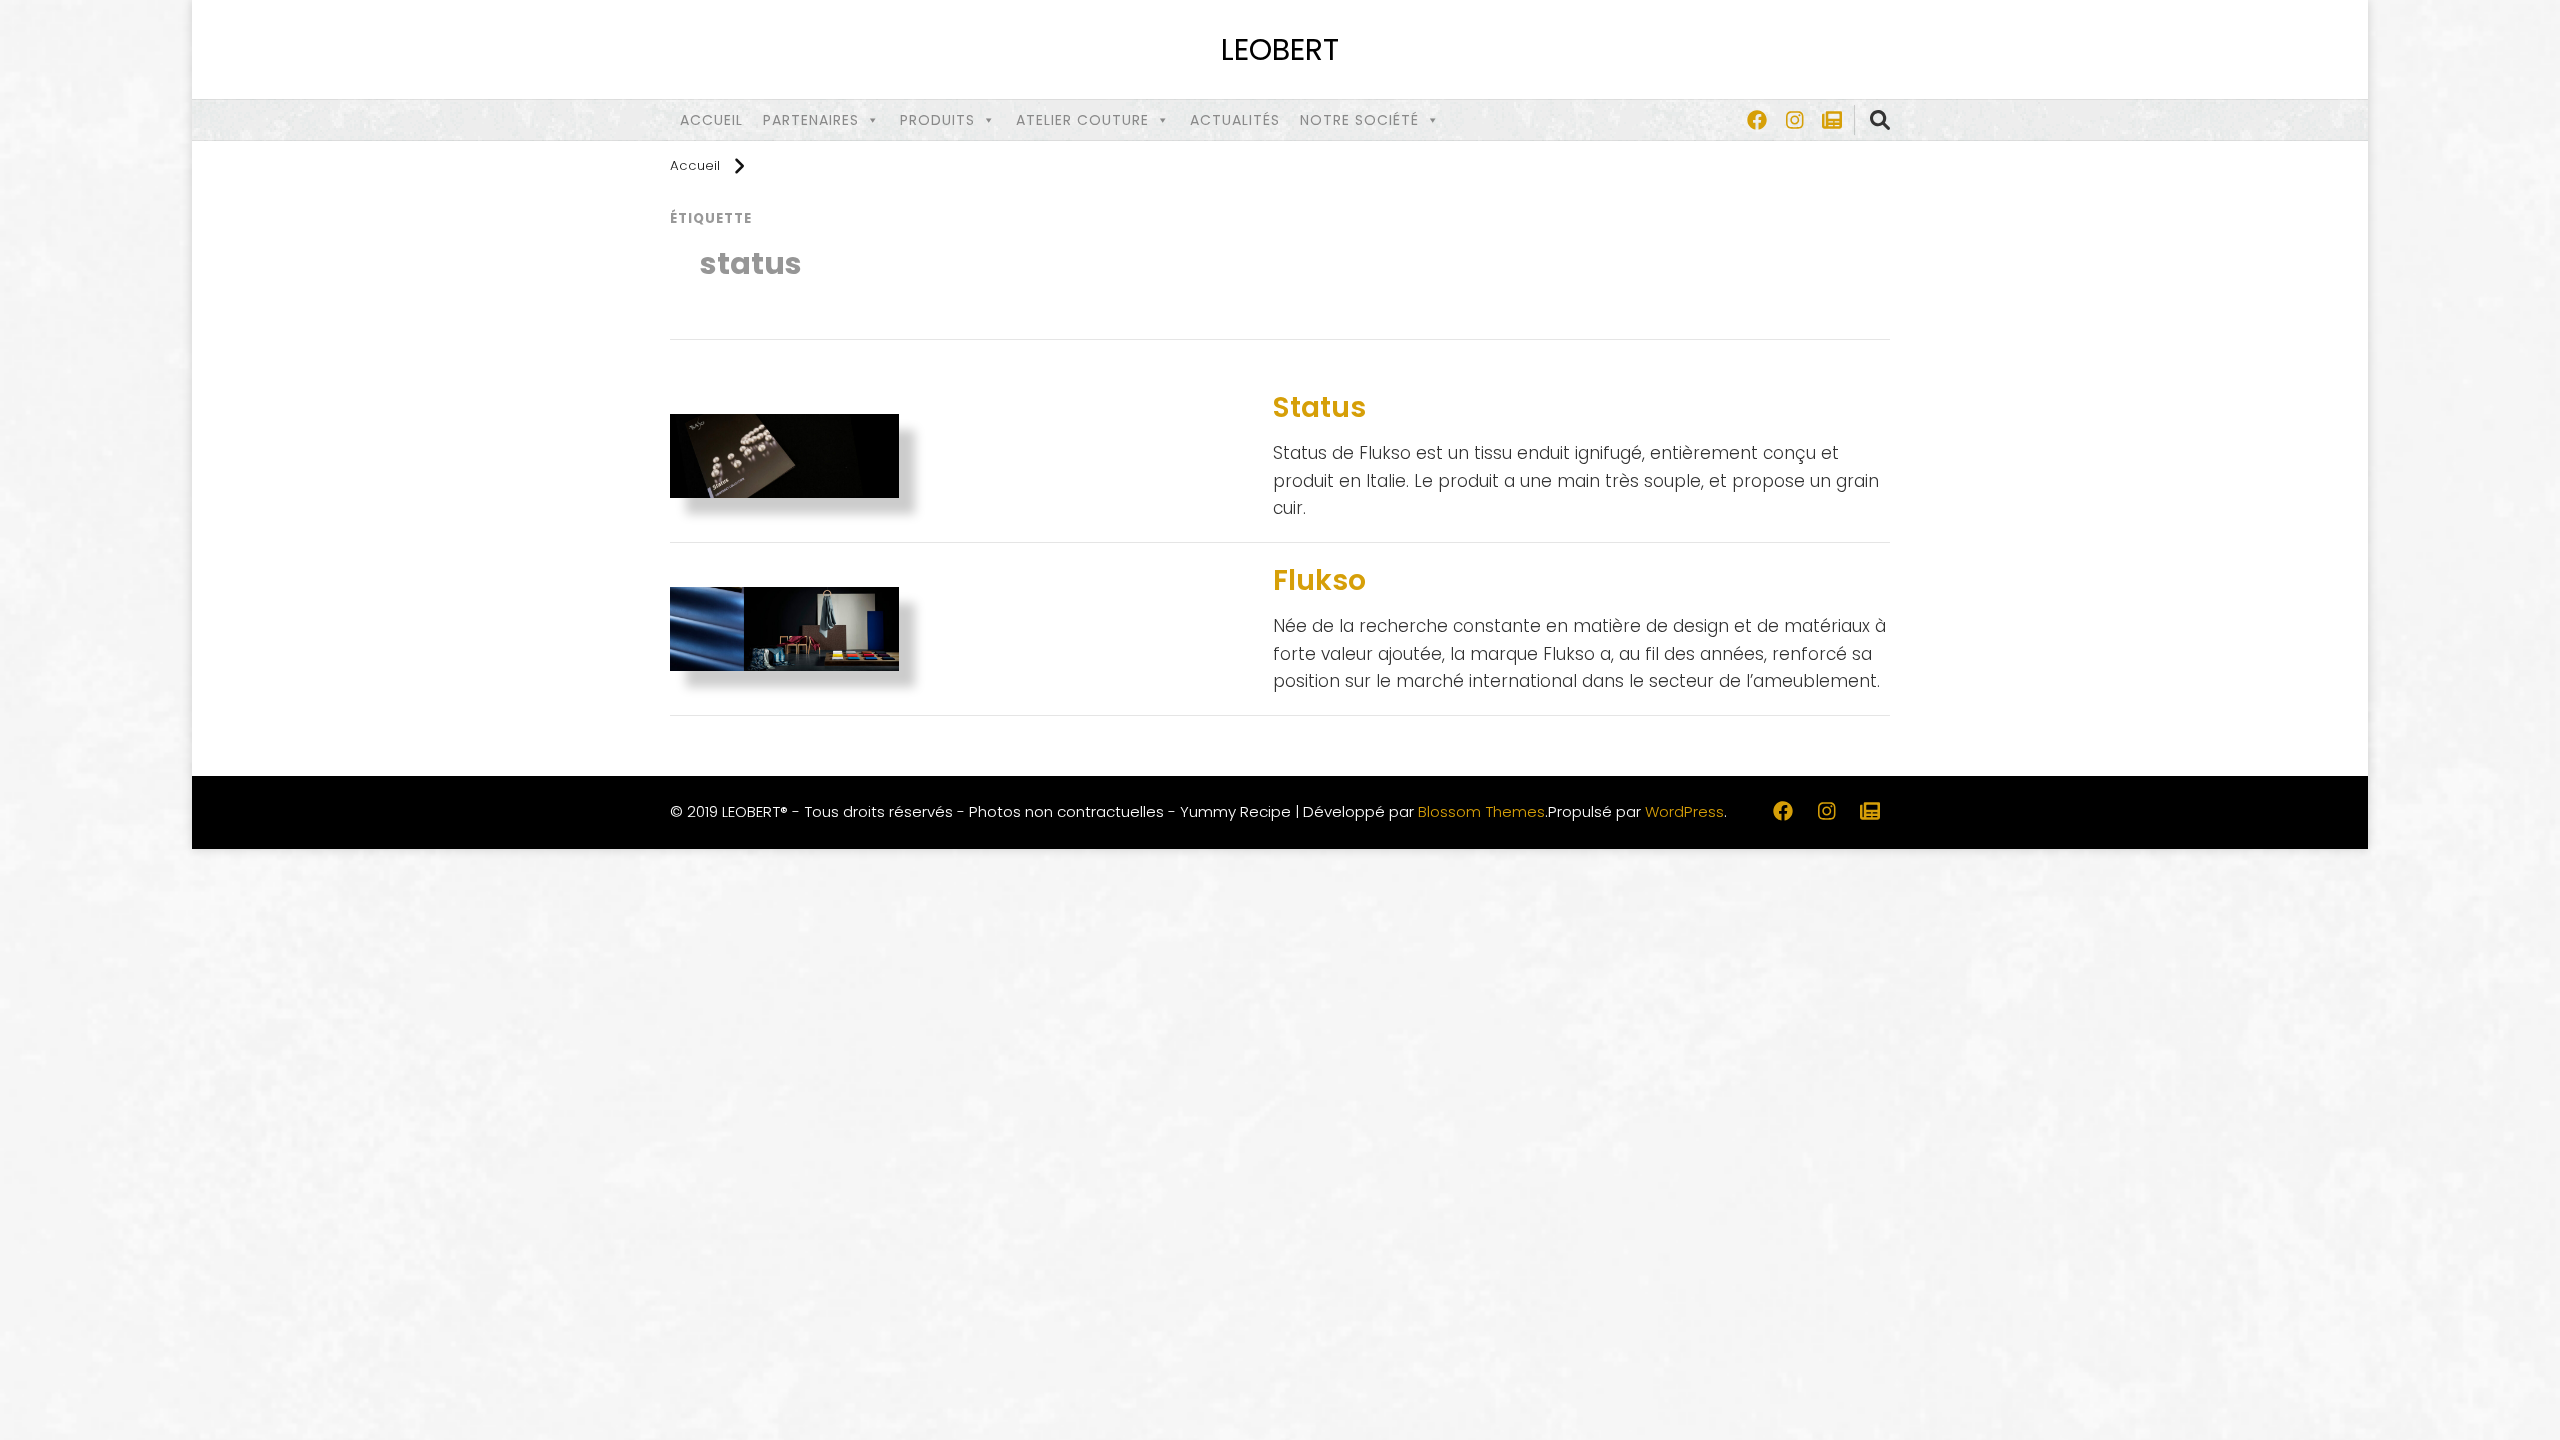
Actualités (1235, 120)
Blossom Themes (1481, 811)
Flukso (1319, 580)
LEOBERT (1280, 49)
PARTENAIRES (811, 120)
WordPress (1684, 811)
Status (1319, 407)
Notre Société (1359, 120)
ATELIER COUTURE (1082, 120)
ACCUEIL (711, 120)
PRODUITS (937, 120)
